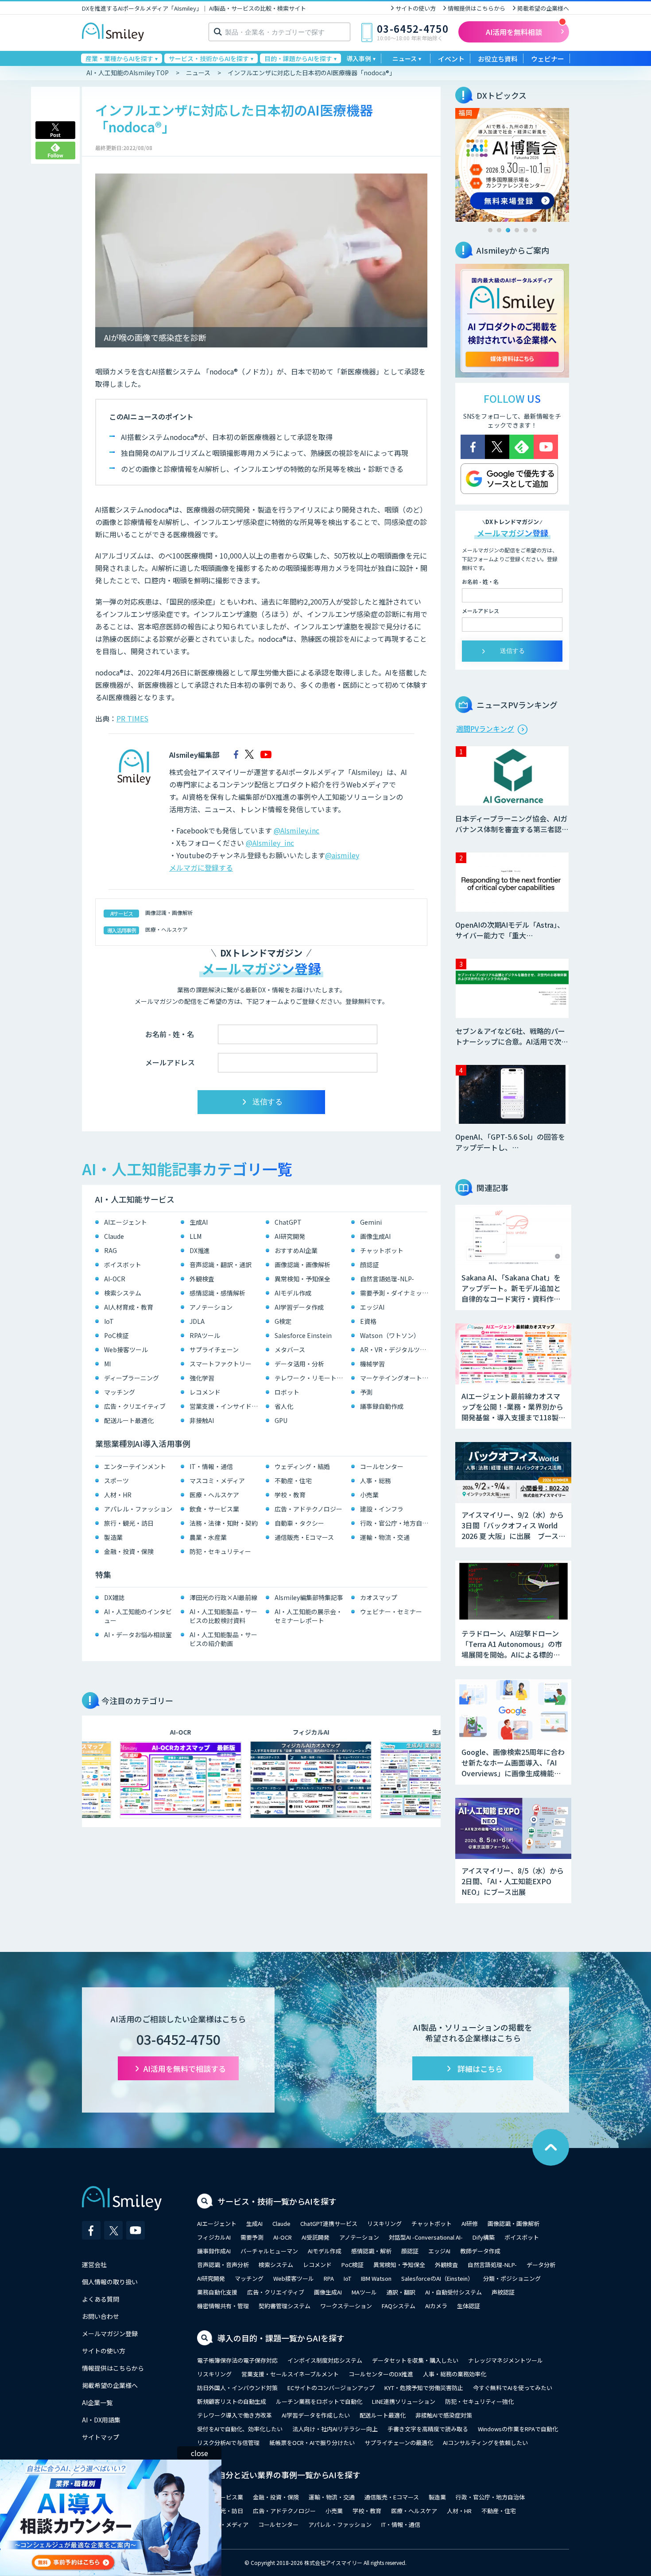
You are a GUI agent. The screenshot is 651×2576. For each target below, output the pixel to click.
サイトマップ (101, 2437)
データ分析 (541, 2265)
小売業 (369, 1495)
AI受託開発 (316, 2237)
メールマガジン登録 (110, 2333)
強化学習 (202, 1378)
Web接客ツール (126, 1350)
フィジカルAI (214, 2237)
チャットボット (382, 1250)
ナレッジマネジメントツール (506, 2360)
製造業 (113, 1537)
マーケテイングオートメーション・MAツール (396, 1378)
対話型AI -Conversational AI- (426, 2237)
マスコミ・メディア (217, 1481)
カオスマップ (379, 1597)
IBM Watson (376, 2278)
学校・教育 (290, 1495)
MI (107, 1364)
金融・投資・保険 (129, 1551)
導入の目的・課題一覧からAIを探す (281, 2338)
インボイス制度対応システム (325, 2360)
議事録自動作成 (382, 1406)
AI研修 (470, 2223)
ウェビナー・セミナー (391, 1612)
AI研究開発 (290, 1236)
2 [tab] (499, 230)
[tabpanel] (512, 165)
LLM (196, 1236)
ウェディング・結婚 (302, 1466)
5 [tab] (526, 230)
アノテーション (211, 1307)
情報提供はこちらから (477, 8)
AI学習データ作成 (299, 1307)
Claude (114, 1236)
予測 (366, 1392)
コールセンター (382, 1466)
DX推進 (200, 1250)
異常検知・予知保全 (302, 1279)
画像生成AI (375, 1236)
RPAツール (205, 1335)
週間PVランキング (485, 729)
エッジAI (372, 1307)
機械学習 (372, 1364)
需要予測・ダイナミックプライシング (396, 1293)
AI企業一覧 (97, 2402)
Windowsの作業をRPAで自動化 (518, 2429)
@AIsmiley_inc (270, 843)
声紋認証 (503, 2292)
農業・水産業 (208, 1537)
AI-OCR (115, 1279)
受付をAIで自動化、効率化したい (240, 2429)
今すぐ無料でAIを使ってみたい (513, 2388)
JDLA (197, 1321)
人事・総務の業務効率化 (455, 2374)
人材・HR (118, 1495)
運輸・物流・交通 (385, 1537)
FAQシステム (399, 2306)
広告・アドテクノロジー (308, 1509)
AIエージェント (126, 1222)
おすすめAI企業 (296, 1250)
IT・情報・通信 (211, 1466)
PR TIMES (132, 718)
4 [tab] (517, 230)
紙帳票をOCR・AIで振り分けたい (312, 2443)
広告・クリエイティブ (135, 1406)
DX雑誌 (114, 1597)
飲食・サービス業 (214, 1509)
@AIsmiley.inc (296, 830)
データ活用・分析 (299, 1364)
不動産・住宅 (293, 1481)
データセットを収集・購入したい (415, 2360)
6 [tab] (535, 230)
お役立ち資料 (498, 59)
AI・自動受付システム (453, 2292)
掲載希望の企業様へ (543, 8)
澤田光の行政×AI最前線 (223, 1597)
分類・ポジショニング (512, 2278)
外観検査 (202, 1279)
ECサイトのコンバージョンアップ (331, 2388)
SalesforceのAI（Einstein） (437, 2278)
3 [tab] (508, 230)
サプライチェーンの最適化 (399, 2443)
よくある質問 (101, 2299)
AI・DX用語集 (101, 2420)
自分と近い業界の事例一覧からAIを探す (289, 2475)
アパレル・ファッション (138, 1509)
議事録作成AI (214, 2251)
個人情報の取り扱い (110, 2282)
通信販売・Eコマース (304, 1537)
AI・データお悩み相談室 (138, 1635)
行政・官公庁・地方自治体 (396, 1523)
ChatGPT (288, 1222)
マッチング (120, 1392)
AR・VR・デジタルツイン (396, 1350)
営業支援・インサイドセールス (226, 1406)
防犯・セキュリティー (220, 1551)
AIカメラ (436, 2306)
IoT (109, 1321)
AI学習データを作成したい (316, 2415)
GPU (281, 1420)
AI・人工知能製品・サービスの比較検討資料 (223, 1616)
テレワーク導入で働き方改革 (234, 2415)
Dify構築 (484, 2237)
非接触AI (202, 1420)
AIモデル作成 (293, 1293)
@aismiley (342, 855)
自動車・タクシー (299, 1523)
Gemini (371, 1222)
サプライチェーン (214, 1350)
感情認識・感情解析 (217, 1293)
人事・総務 (376, 1481)
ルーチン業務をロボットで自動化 (319, 2401)
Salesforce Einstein (303, 1335)
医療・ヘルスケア (167, 929)
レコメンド (205, 1392)
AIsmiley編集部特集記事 (309, 1597)
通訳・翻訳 (401, 2292)
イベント (451, 59)
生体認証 (469, 2306)
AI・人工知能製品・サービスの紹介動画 (223, 1639)
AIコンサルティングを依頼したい (485, 2443)
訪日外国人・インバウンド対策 (237, 2388)
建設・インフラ (382, 1509)
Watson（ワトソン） (390, 1335)
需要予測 (252, 2237)
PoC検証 (116, 1335)
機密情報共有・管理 (223, 2306)
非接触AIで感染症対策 (444, 2415)
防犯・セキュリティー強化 (479, 2401)
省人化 (284, 1406)
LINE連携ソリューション (404, 2401)
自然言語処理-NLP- (387, 1279)
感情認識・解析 (371, 2251)
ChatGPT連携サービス (329, 2223)
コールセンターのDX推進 (381, 2374)
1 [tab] (490, 230)
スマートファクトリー (221, 1364)
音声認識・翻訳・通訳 (221, 1265)
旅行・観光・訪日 (129, 1523)
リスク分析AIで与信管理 (228, 2443)
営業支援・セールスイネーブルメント (290, 2374)
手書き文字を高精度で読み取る (428, 2429)
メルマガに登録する (201, 868)
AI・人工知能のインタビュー (138, 1616)
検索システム (123, 1293)
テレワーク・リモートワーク (311, 1378)
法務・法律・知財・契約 (224, 1523)
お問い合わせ (101, 2316)
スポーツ (116, 1481)
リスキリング (384, 2223)
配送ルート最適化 (129, 1420)
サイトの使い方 (416, 8)
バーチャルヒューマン (269, 2251)
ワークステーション (346, 2306)
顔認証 (369, 1265)
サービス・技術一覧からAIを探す (277, 2201)
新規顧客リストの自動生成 (232, 2401)
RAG (110, 1250)
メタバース (290, 1350)
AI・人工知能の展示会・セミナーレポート (308, 1616)
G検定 (283, 1321)
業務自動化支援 (217, 2292)
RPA (329, 2278)
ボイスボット (123, 1265)
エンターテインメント (135, 1466)
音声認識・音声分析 (223, 2265)
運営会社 (94, 2264)
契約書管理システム (285, 2306)
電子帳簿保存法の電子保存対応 (237, 2360)
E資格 (368, 1321)
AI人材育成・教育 (129, 1307)
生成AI (199, 1222)
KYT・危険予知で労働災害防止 (424, 2388)
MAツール (364, 2292)
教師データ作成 (480, 2251)
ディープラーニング (132, 1378)
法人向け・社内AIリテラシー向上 (335, 2429)
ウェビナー (548, 59)
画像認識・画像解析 (169, 912)
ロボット (287, 1392)
